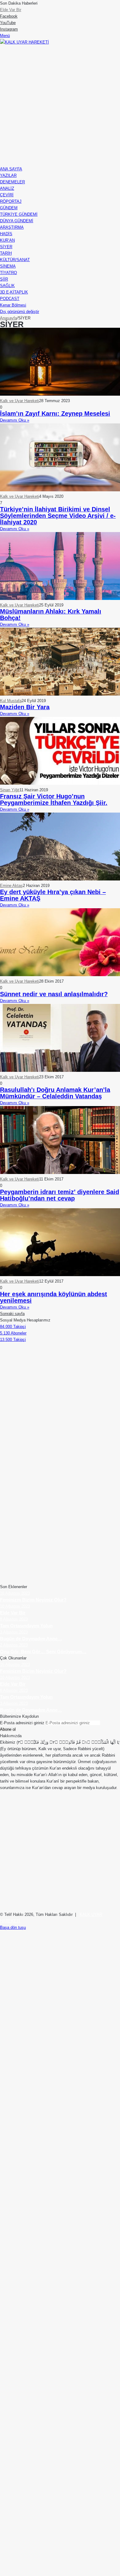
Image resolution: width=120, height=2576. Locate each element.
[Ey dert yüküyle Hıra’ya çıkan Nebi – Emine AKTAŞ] (60, 879)
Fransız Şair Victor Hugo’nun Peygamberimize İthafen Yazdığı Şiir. (54, 799)
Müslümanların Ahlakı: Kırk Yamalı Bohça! (51, 615)
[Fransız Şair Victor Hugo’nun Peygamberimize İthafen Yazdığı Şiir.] (60, 783)
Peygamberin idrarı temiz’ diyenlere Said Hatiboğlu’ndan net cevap (60, 1195)
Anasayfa (8, 318)
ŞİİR (4, 279)
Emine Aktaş (11, 886)
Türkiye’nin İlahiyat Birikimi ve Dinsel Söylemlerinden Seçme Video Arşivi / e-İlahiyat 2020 (58, 516)
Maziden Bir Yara (25, 707)
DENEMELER (12, 182)
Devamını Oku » (15, 420)
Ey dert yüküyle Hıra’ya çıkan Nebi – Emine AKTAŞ (53, 895)
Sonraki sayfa (12, 1314)
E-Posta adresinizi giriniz (22, 1723)
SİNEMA (8, 266)
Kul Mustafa (11, 701)
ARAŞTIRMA (12, 227)
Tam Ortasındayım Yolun (22, 10)
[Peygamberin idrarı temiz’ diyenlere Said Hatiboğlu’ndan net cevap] (60, 1173)
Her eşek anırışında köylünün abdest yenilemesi (54, 1297)
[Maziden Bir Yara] (60, 694)
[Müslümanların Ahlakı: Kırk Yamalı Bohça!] (60, 599)
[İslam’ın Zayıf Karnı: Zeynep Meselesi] (60, 394)
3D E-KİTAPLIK (14, 292)
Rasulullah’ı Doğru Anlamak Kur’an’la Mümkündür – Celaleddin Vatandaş (55, 1093)
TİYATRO (8, 273)
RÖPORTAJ (11, 201)
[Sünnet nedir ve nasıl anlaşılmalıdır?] (60, 975)
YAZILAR (8, 175)
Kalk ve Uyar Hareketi (20, 401)
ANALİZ (7, 188)
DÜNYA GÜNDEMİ (17, 221)
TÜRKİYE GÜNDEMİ (19, 214)
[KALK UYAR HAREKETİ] (24, 42)
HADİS (6, 234)
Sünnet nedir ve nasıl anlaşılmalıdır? (54, 994)
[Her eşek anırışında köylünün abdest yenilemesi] (60, 1275)
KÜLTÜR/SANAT (15, 260)
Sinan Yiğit (10, 790)
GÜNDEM (9, 208)
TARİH (6, 253)
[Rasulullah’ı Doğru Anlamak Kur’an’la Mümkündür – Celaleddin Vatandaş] (60, 1070)
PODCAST (10, 299)
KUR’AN (7, 240)
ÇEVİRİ (7, 195)
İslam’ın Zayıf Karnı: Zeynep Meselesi (55, 414)
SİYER (6, 247)
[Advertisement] (60, 106)
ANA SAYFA (11, 169)
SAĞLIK (7, 286)
